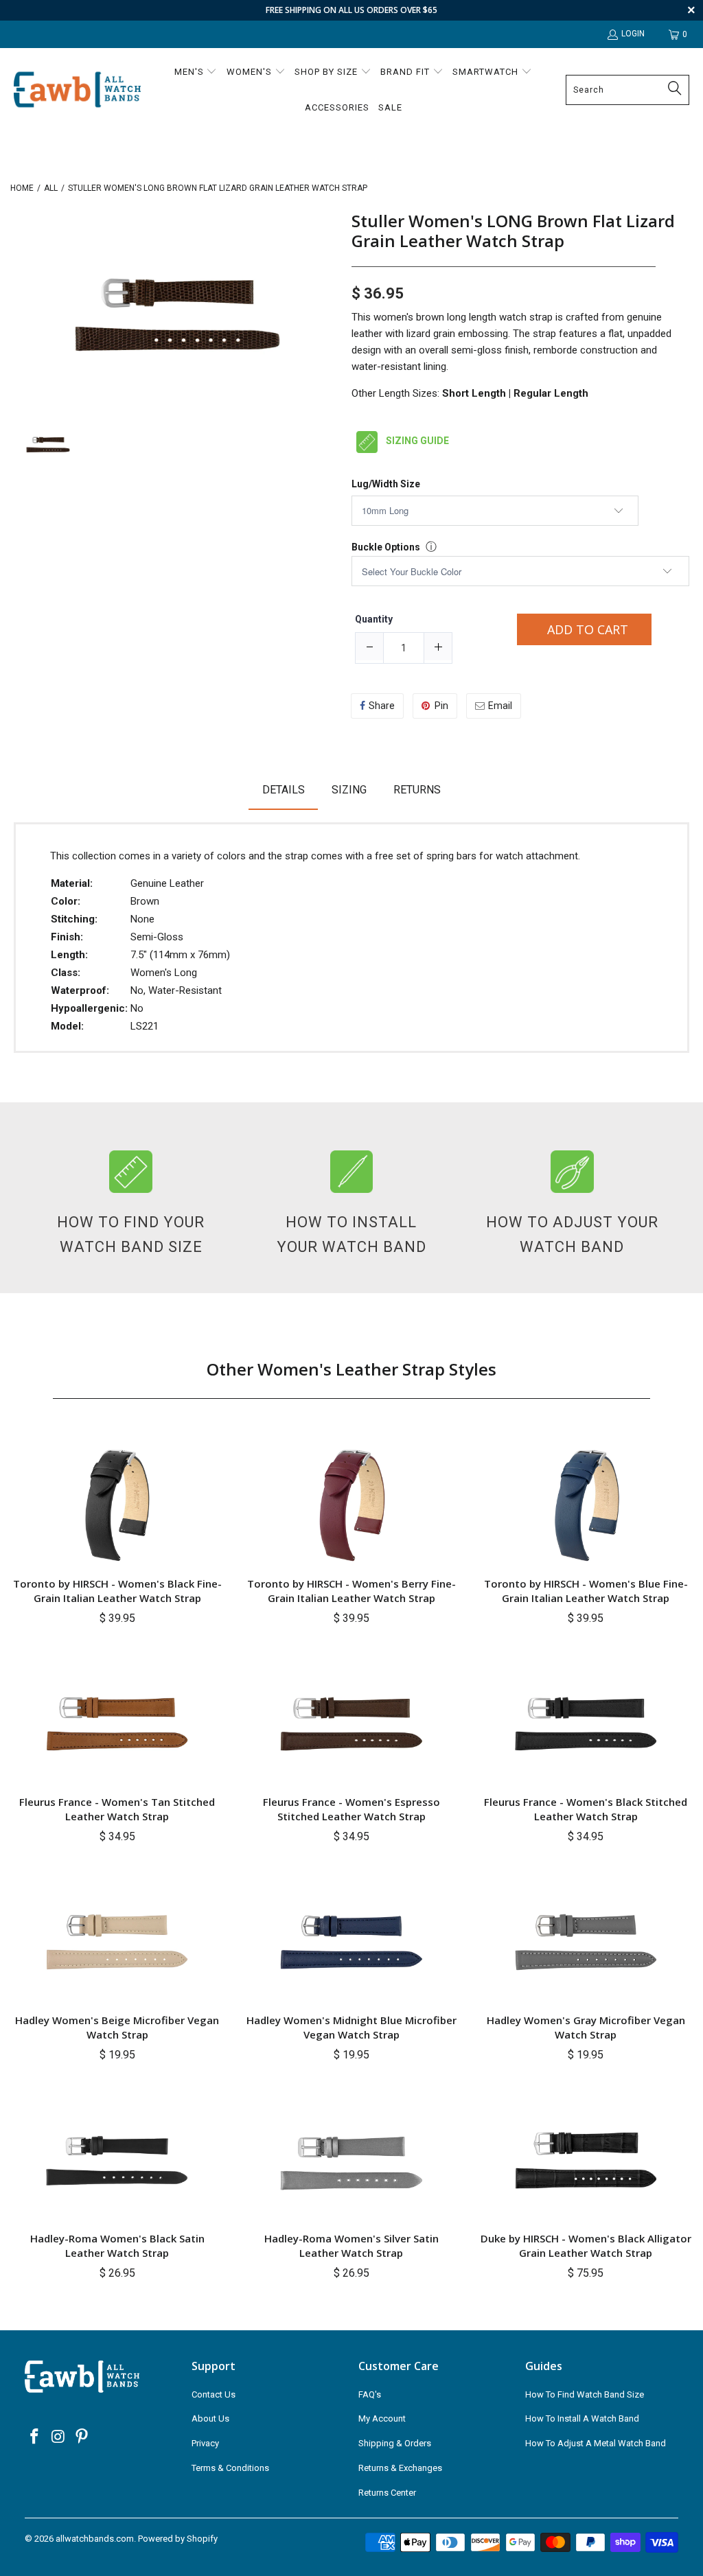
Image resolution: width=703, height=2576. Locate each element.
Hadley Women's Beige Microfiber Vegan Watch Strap (117, 2027)
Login (633, 34)
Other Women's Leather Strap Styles (351, 1369)
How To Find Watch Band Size (585, 2394)
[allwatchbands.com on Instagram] (58, 2437)
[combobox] (627, 90)
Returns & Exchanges (400, 2468)
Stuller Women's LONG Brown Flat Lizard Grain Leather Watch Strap (513, 231)
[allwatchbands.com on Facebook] (35, 2437)
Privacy (205, 2443)
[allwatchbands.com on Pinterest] (82, 2437)
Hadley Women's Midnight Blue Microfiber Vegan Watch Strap (351, 2027)
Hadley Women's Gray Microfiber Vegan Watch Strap (586, 2027)
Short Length (474, 393)
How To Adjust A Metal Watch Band (596, 2443)
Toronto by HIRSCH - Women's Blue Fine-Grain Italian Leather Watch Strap (586, 1591)
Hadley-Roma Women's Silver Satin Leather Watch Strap (351, 2246)
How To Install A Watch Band (582, 2418)
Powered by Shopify (178, 2539)
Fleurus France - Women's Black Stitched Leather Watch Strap (586, 1809)
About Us (210, 2418)
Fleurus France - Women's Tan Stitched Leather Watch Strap (117, 1809)
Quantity (374, 619)
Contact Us (214, 2394)
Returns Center (387, 2493)
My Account (382, 2418)
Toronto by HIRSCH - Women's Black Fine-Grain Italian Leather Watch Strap (117, 1591)
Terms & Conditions (230, 2468)
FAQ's (370, 2394)
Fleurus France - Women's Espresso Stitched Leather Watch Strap (351, 1809)
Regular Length (551, 393)
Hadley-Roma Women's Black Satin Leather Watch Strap (117, 2246)
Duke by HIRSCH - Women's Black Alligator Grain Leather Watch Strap (586, 2246)
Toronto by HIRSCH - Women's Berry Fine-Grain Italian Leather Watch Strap (351, 1591)
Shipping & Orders (395, 2443)
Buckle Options (386, 547)
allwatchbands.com (95, 2539)
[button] (196, 73)
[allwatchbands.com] (77, 90)
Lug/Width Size (386, 484)
